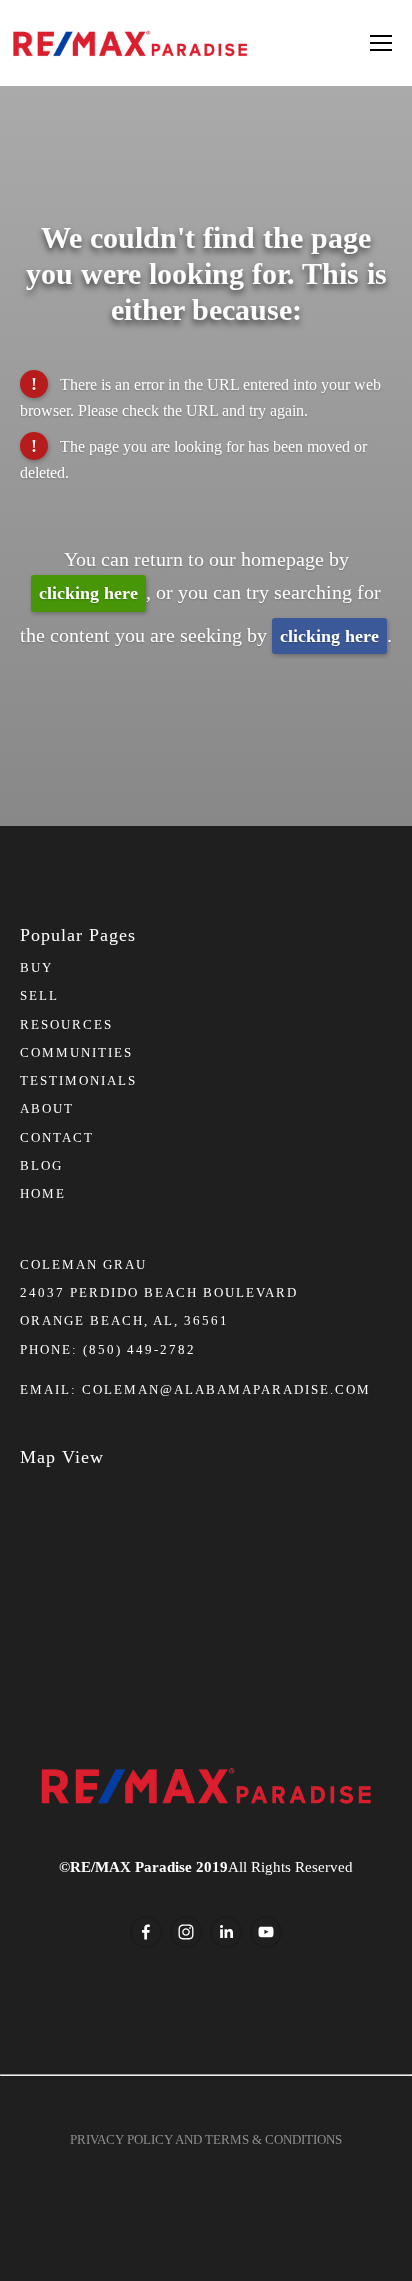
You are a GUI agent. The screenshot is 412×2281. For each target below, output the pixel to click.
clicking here (88, 593)
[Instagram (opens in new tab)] (186, 1932)
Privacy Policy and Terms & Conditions (206, 2139)
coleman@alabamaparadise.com (226, 1389)
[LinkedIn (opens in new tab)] (226, 1932)
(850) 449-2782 (139, 1349)
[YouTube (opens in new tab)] (266, 1932)
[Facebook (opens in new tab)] (146, 1932)
